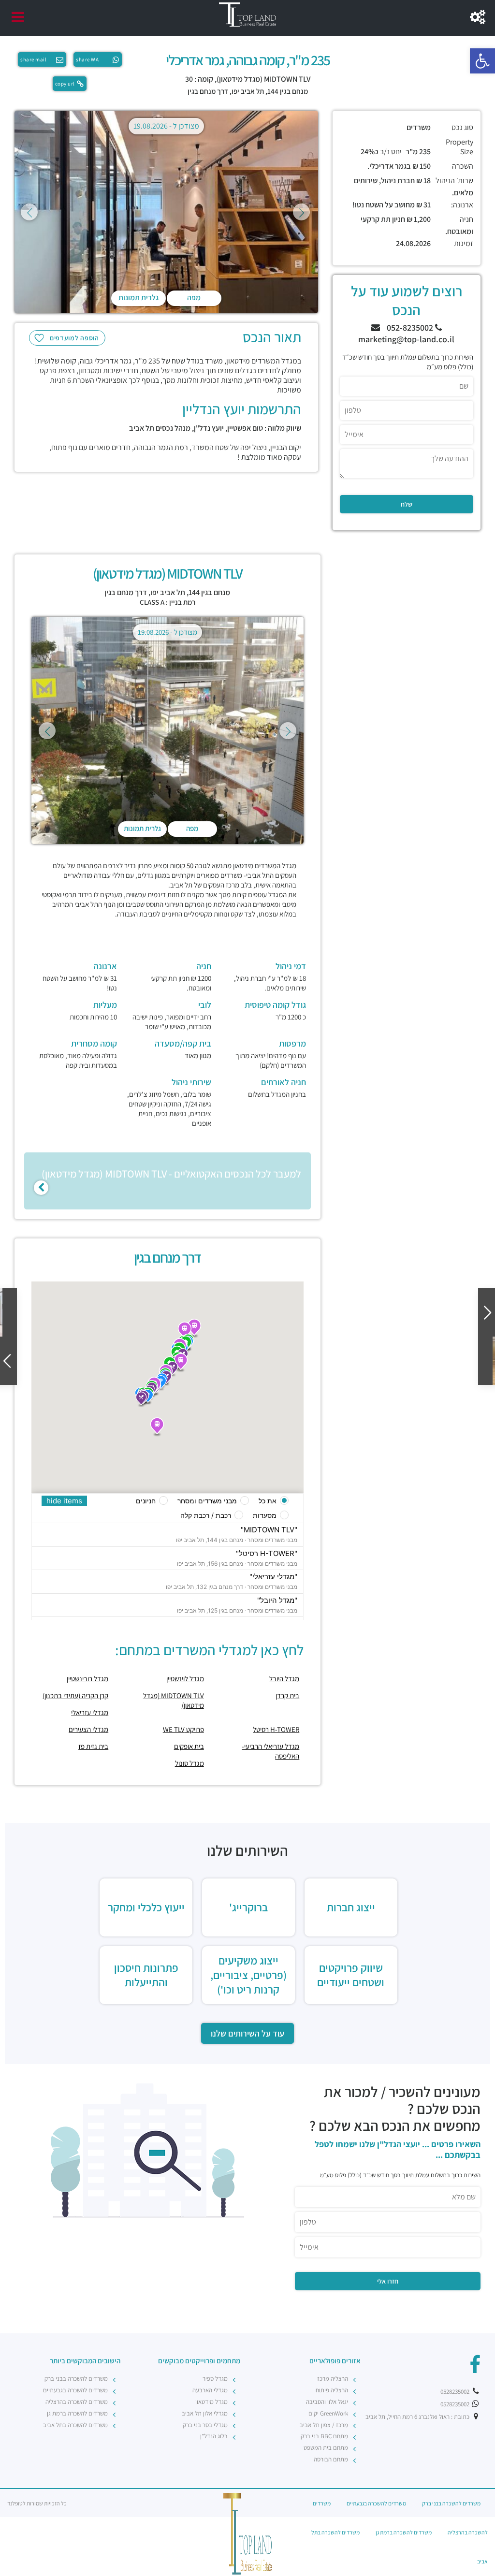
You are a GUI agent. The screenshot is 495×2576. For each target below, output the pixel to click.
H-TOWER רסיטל (276, 1729)
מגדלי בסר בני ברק (205, 2425)
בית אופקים (189, 1746)
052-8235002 (411, 327)
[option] (166, 212)
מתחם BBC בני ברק (324, 2436)
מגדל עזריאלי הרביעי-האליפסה (270, 1751)
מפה (194, 298)
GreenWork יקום (328, 2413)
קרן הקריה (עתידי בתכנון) (75, 1696)
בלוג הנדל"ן (214, 2436)
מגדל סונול (189, 1763)
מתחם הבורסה (331, 2459)
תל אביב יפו (248, 91)
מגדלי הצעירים (88, 1729)
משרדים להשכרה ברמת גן (77, 2413)
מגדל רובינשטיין (87, 1679)
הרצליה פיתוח (332, 2390)
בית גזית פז (93, 1746)
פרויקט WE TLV (183, 1729)
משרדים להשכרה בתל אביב (75, 2425)
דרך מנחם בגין (208, 91)
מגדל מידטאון (211, 2402)
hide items (64, 1501)
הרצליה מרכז (333, 2379)
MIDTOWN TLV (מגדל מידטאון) (174, 1700)
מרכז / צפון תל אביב (324, 2425)
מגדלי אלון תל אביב (205, 2413)
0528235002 (456, 2392)
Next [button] (301, 212)
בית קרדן (287, 1696)
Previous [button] (29, 212)
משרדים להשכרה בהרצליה (77, 2402)
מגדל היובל (284, 1679)
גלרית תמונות (138, 298)
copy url (65, 84)
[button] (482, 61)
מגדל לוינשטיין (185, 1679)
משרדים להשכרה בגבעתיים (75, 2390)
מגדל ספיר (215, 2379)
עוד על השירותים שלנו (247, 2033)
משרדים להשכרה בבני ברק (76, 2379)
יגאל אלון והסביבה (327, 2402)
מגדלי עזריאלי (90, 1712)
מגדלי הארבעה (210, 2390)
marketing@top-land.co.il (406, 339)
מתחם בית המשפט (326, 2448)
